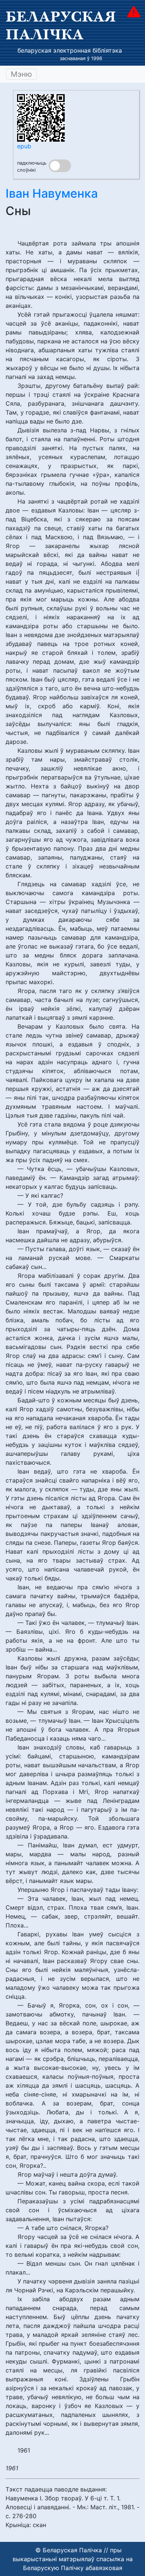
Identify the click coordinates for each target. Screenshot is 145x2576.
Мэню (21, 74)
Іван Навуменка (52, 193)
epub (24, 146)
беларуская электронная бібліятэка (70, 50)
